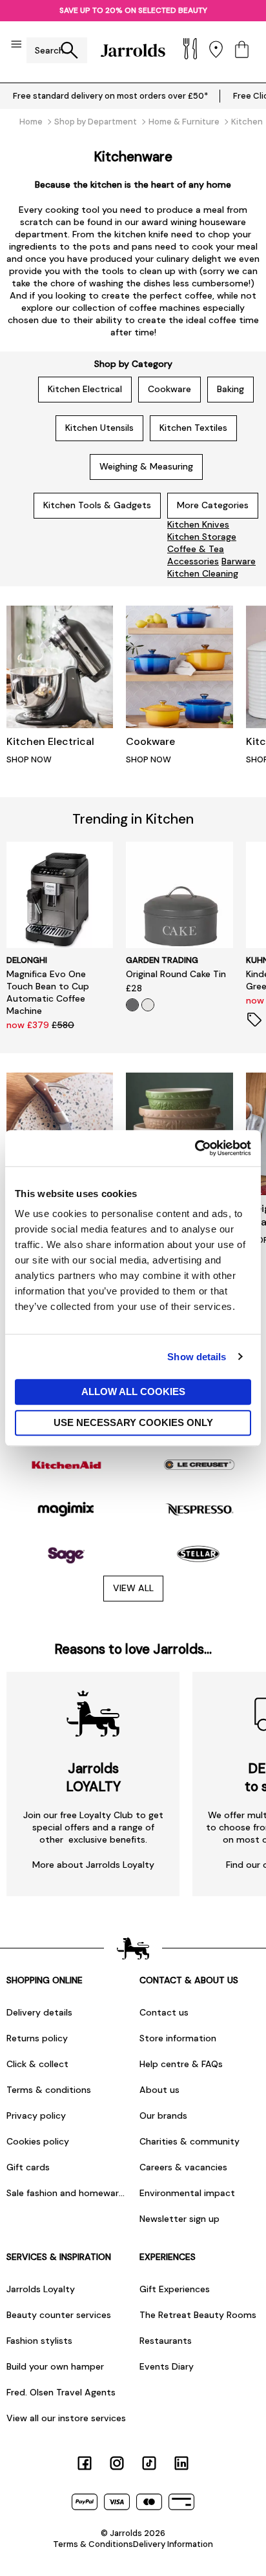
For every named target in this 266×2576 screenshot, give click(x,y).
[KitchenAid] (66, 1465)
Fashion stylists (39, 2341)
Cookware (169, 389)
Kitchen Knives (198, 524)
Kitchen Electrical (85, 389)
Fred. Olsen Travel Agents (61, 2392)
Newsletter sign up (179, 2219)
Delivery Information (173, 2544)
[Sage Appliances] (66, 1553)
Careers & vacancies (183, 2167)
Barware (239, 561)
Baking (230, 389)
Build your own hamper (55, 2366)
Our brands (163, 2115)
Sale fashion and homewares (66, 2193)
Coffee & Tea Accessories (196, 555)
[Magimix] (66, 1510)
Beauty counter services (59, 2315)
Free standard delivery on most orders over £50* (110, 96)
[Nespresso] (200, 1510)
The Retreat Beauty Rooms (198, 2315)
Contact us (164, 2012)
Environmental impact (187, 2193)
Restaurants (166, 2341)
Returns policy (37, 2038)
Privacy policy (36, 2115)
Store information (178, 2038)
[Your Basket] (242, 51)
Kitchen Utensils (99, 428)
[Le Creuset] (200, 1465)
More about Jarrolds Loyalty (93, 1865)
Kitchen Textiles (193, 428)
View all (133, 1588)
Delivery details (39, 2012)
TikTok (149, 2463)
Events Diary (167, 2366)
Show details (197, 1357)
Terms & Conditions (93, 2544)
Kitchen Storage (202, 537)
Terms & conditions (49, 2090)
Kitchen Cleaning (203, 573)
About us (159, 2090)
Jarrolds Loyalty (41, 2289)
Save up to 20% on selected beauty (133, 10)
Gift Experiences (175, 2289)
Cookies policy (38, 2141)
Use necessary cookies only (133, 1422)
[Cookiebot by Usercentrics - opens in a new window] (195, 1148)
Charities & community (189, 2141)
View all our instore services (66, 2418)
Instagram (117, 2463)
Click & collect (37, 2064)
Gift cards (28, 2167)
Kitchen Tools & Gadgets (97, 505)
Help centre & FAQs (181, 2064)
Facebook (85, 2463)
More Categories (213, 505)
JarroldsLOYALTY (93, 1778)
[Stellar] (200, 1553)
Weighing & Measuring (146, 466)
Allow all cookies (133, 1392)
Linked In (181, 2463)
